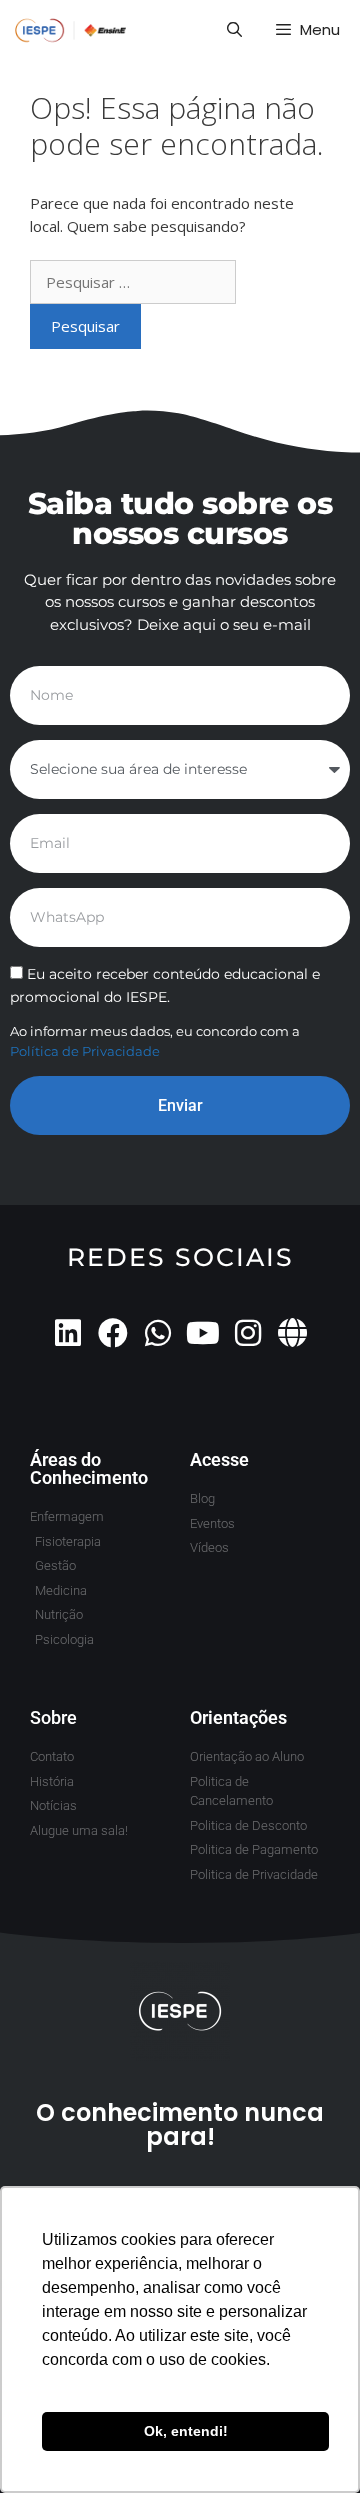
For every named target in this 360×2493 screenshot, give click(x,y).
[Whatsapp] (158, 1333)
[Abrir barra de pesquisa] (233, 30)
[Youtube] (203, 1333)
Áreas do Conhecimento (89, 1468)
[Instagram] (248, 1333)
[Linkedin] (68, 1333)
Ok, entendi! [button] (186, 2431)
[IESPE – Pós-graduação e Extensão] (71, 30)
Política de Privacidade (85, 1051)
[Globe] (293, 1333)
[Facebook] (113, 1333)
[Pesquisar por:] (133, 282)
